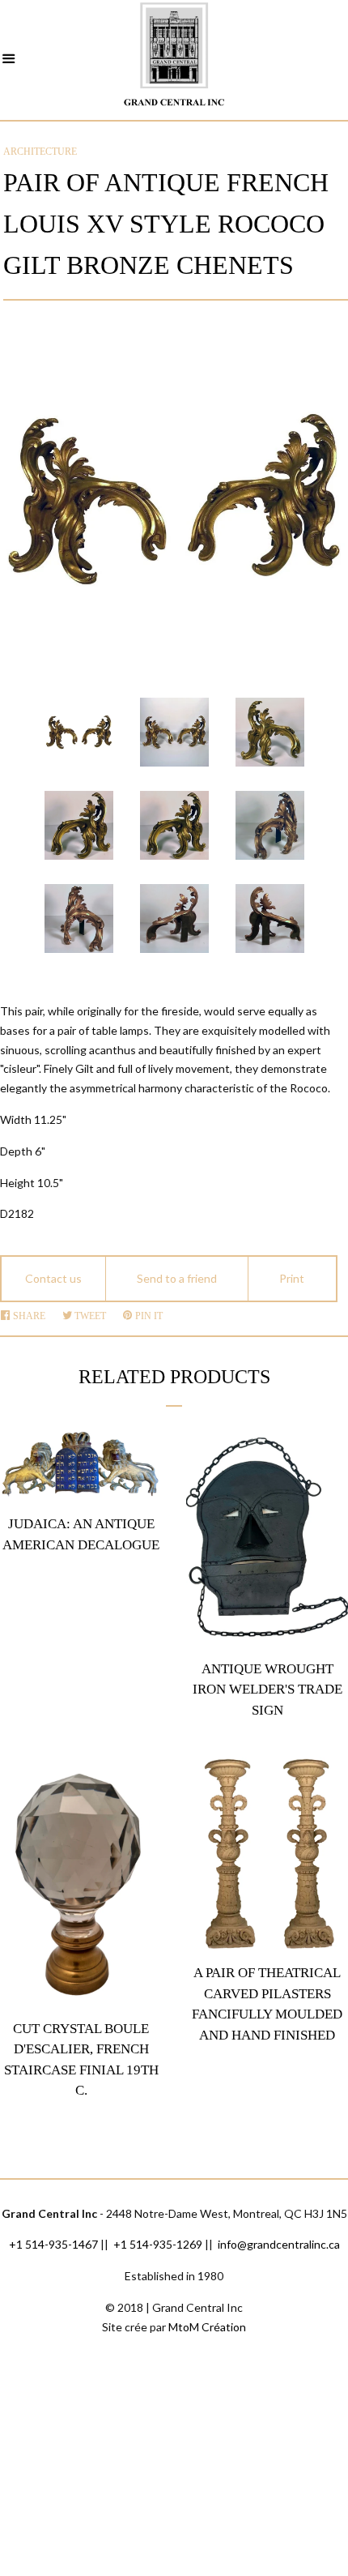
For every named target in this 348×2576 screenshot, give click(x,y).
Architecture (40, 152)
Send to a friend (177, 1278)
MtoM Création (207, 2327)
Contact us (53, 1278)
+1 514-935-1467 (53, 2244)
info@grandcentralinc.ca (279, 2244)
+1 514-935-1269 (158, 2244)
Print (292, 1278)
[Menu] (9, 61)
